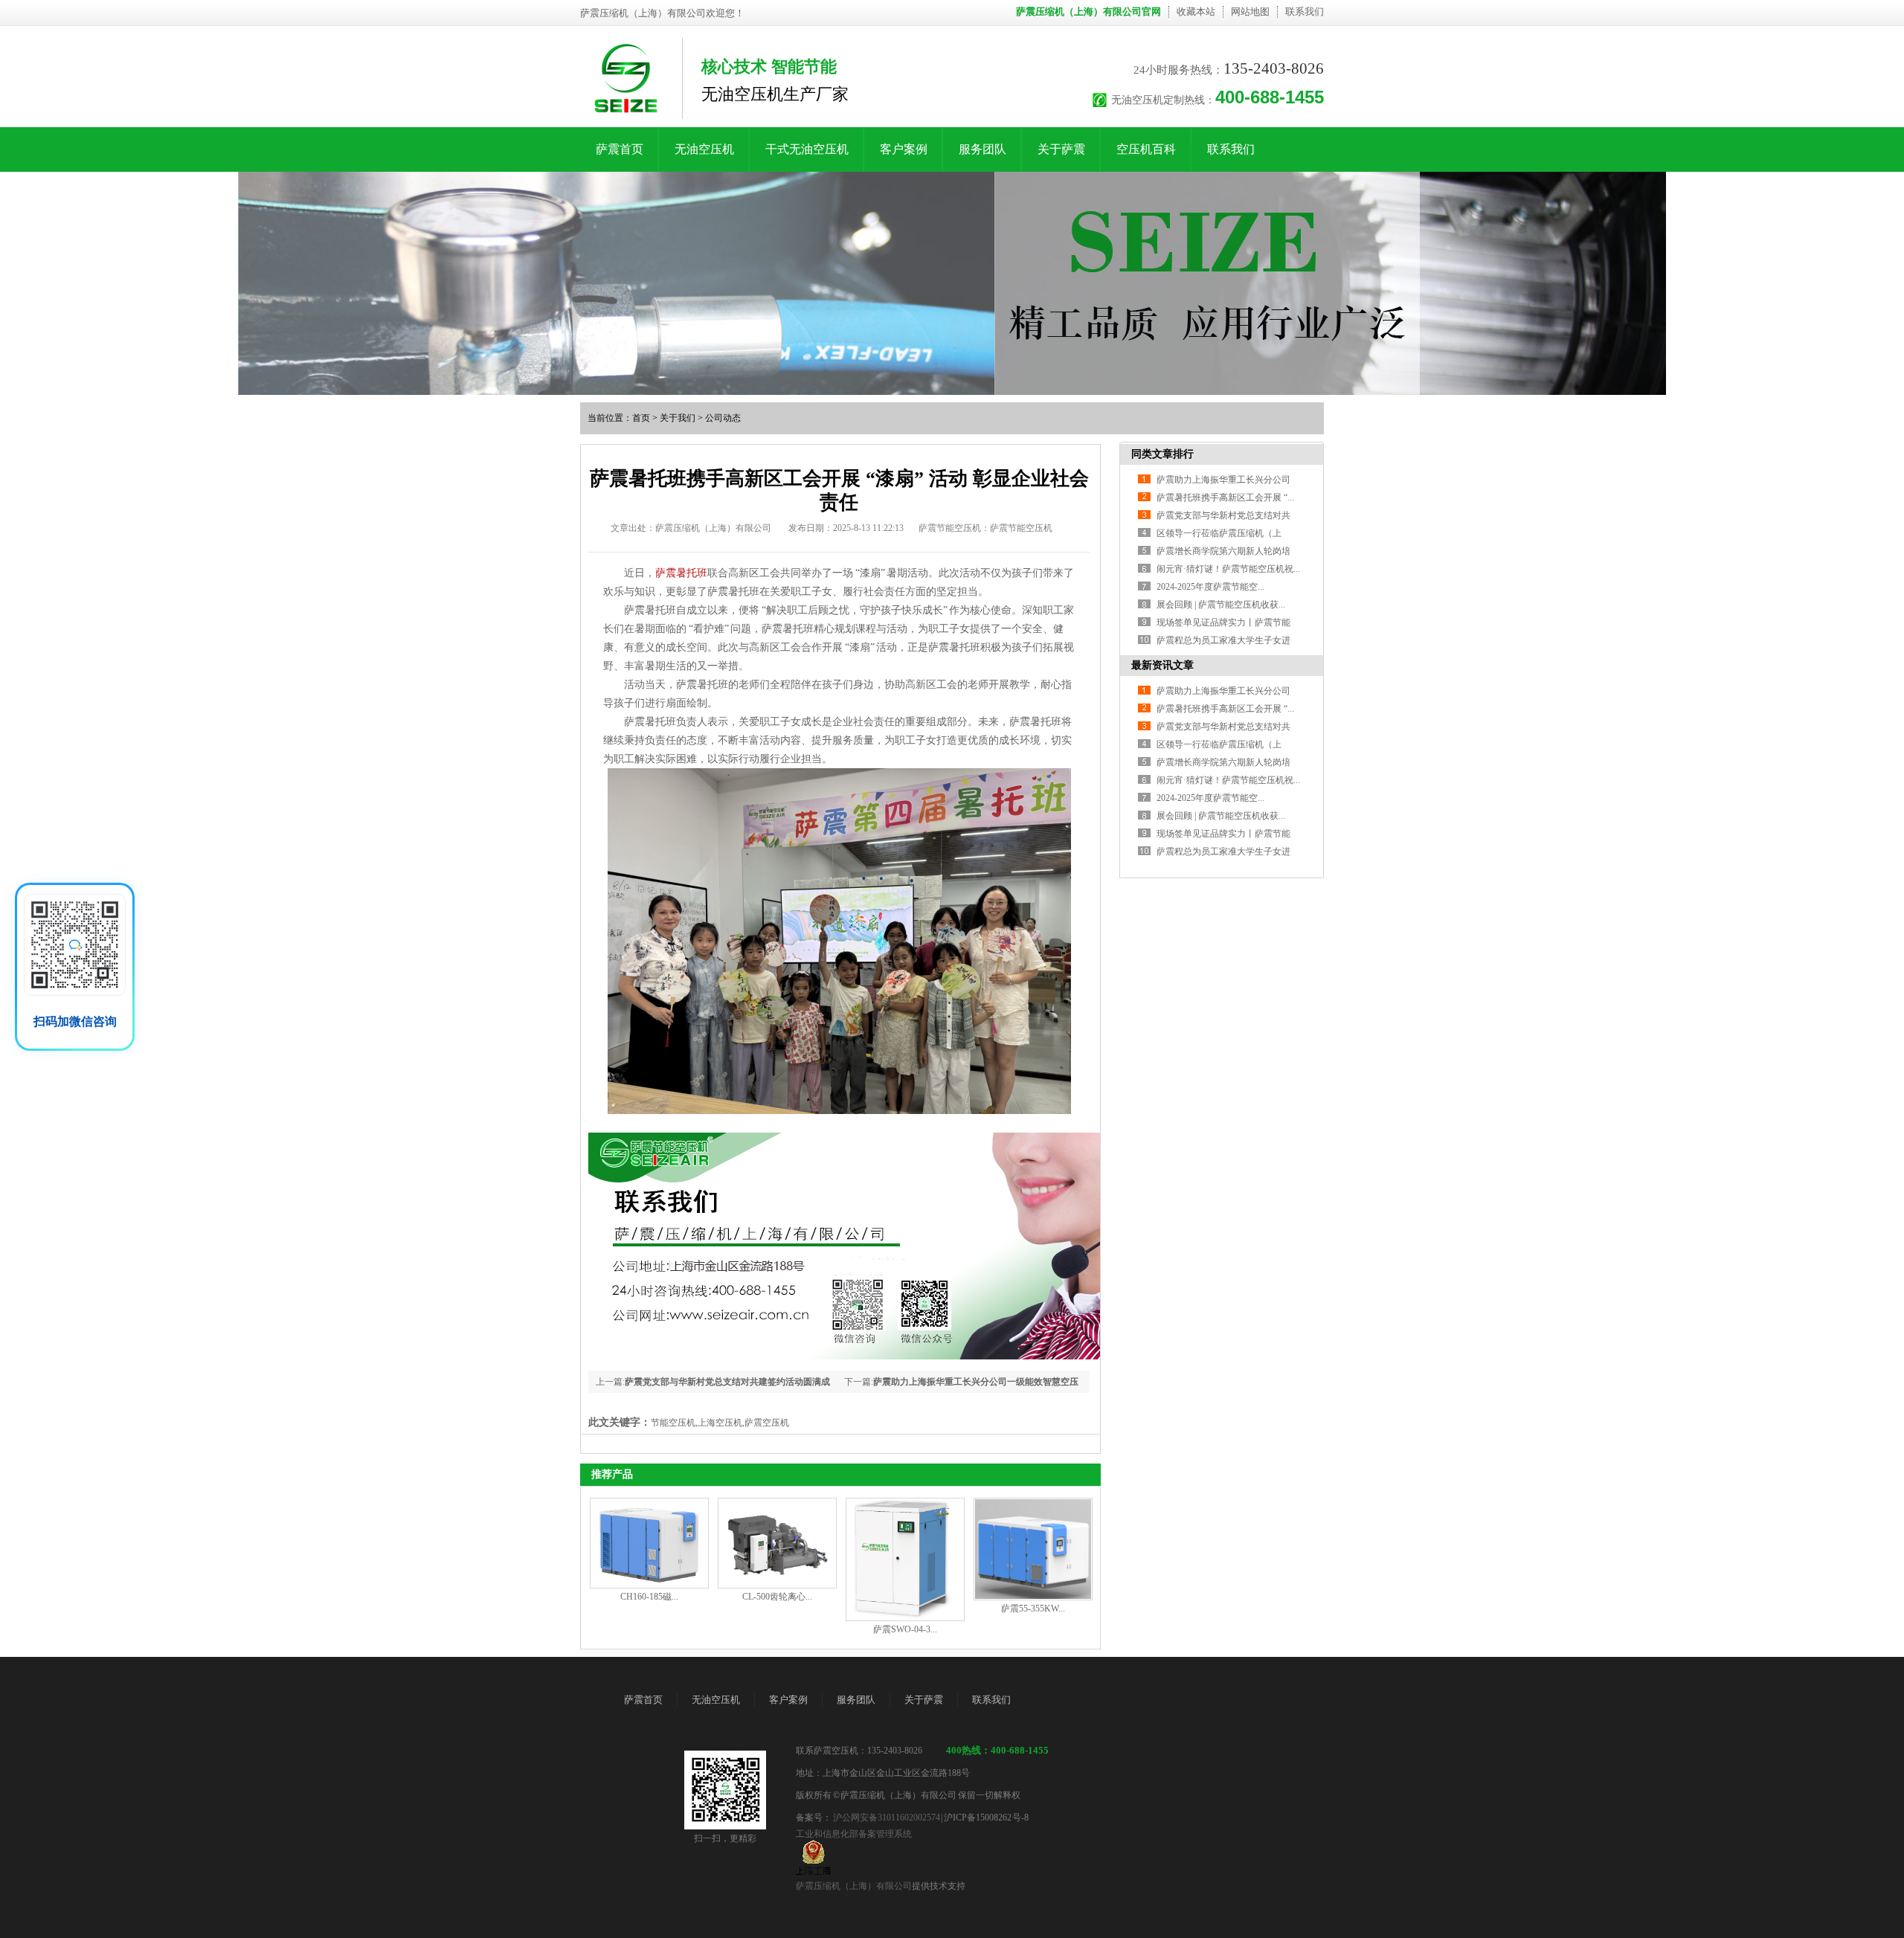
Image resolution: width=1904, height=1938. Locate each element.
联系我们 (1305, 12)
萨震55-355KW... (1033, 1609)
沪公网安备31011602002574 (887, 1818)
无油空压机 (704, 149)
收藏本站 (1196, 12)
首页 (641, 418)
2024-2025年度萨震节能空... (1210, 587)
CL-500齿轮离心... (777, 1597)
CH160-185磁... (649, 1597)
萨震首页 (620, 149)
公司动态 (723, 418)
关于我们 (678, 418)
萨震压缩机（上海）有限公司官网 (1088, 12)
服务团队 (982, 149)
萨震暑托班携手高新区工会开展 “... (1225, 498)
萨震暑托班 (681, 573)
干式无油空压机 (807, 149)
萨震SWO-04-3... (905, 1629)
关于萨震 (1061, 149)
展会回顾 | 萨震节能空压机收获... (1221, 605)
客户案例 (904, 149)
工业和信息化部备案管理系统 (854, 1834)
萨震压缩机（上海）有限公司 (854, 1886)
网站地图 (1250, 12)
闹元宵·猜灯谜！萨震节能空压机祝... (1228, 569)
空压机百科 (1146, 149)
